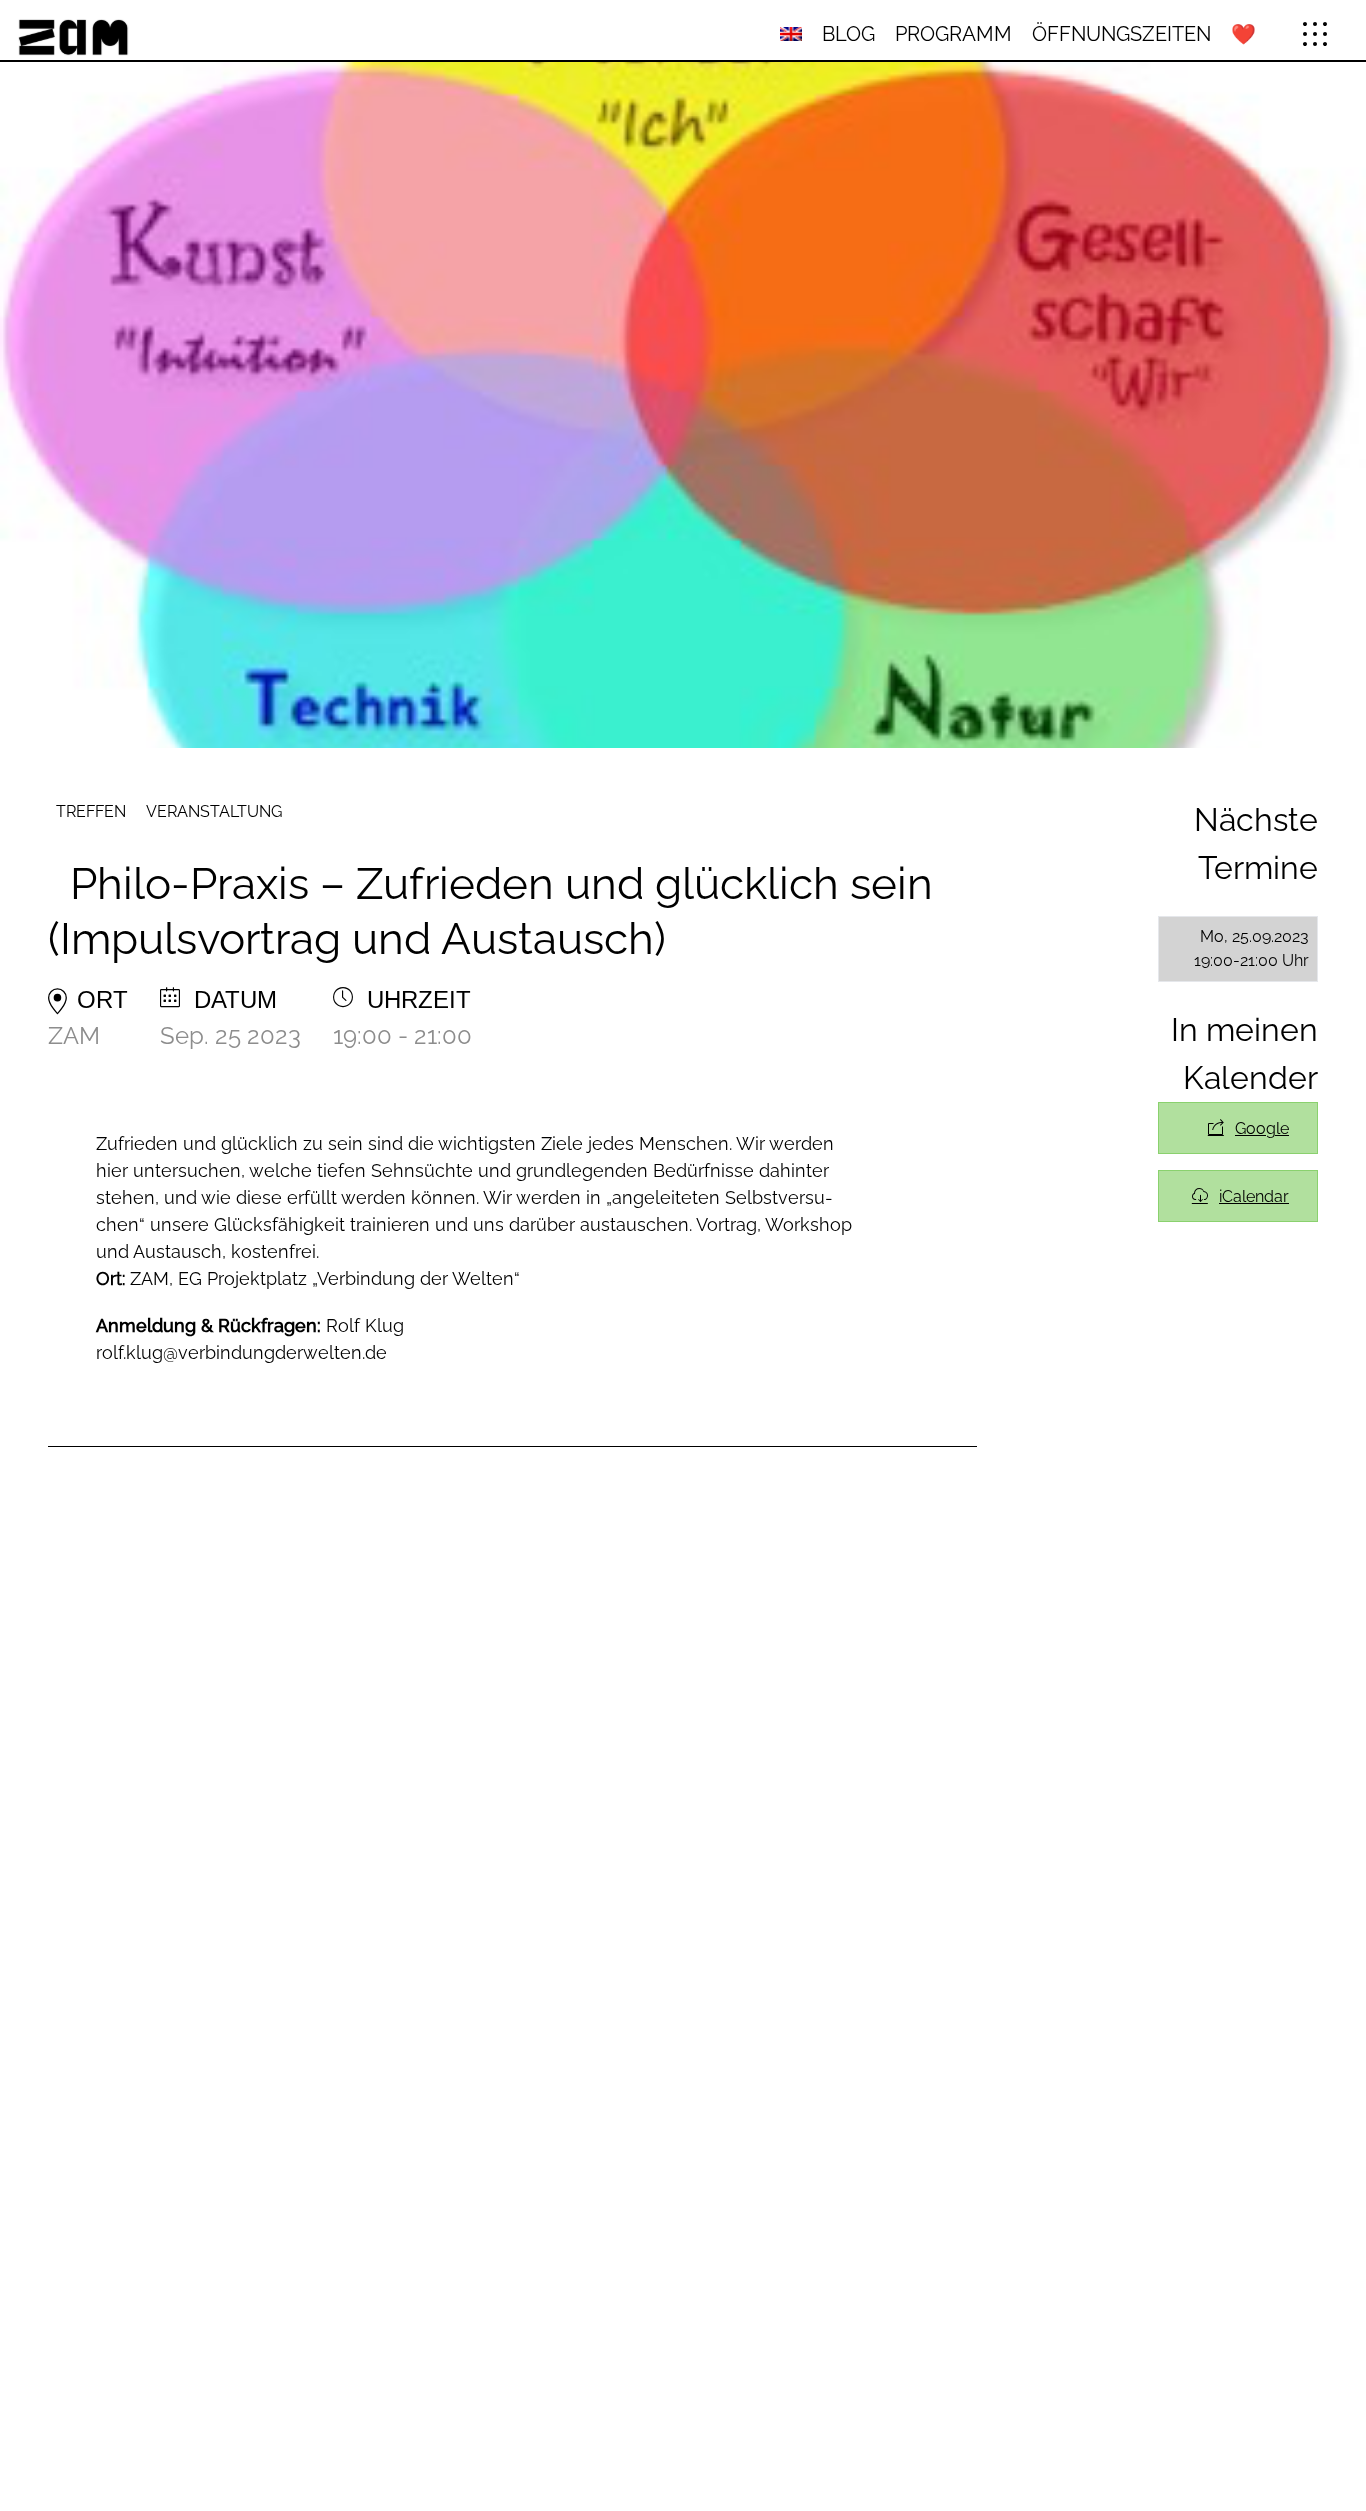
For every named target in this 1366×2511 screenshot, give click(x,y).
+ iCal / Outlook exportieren (1238, 1196)
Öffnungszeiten (1121, 34)
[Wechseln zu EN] (791, 34)
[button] (1315, 34)
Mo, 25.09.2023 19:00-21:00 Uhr (1251, 948)
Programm (953, 34)
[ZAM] (231, 34)
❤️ (1243, 34)
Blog (848, 34)
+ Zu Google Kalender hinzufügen (1238, 1128)
